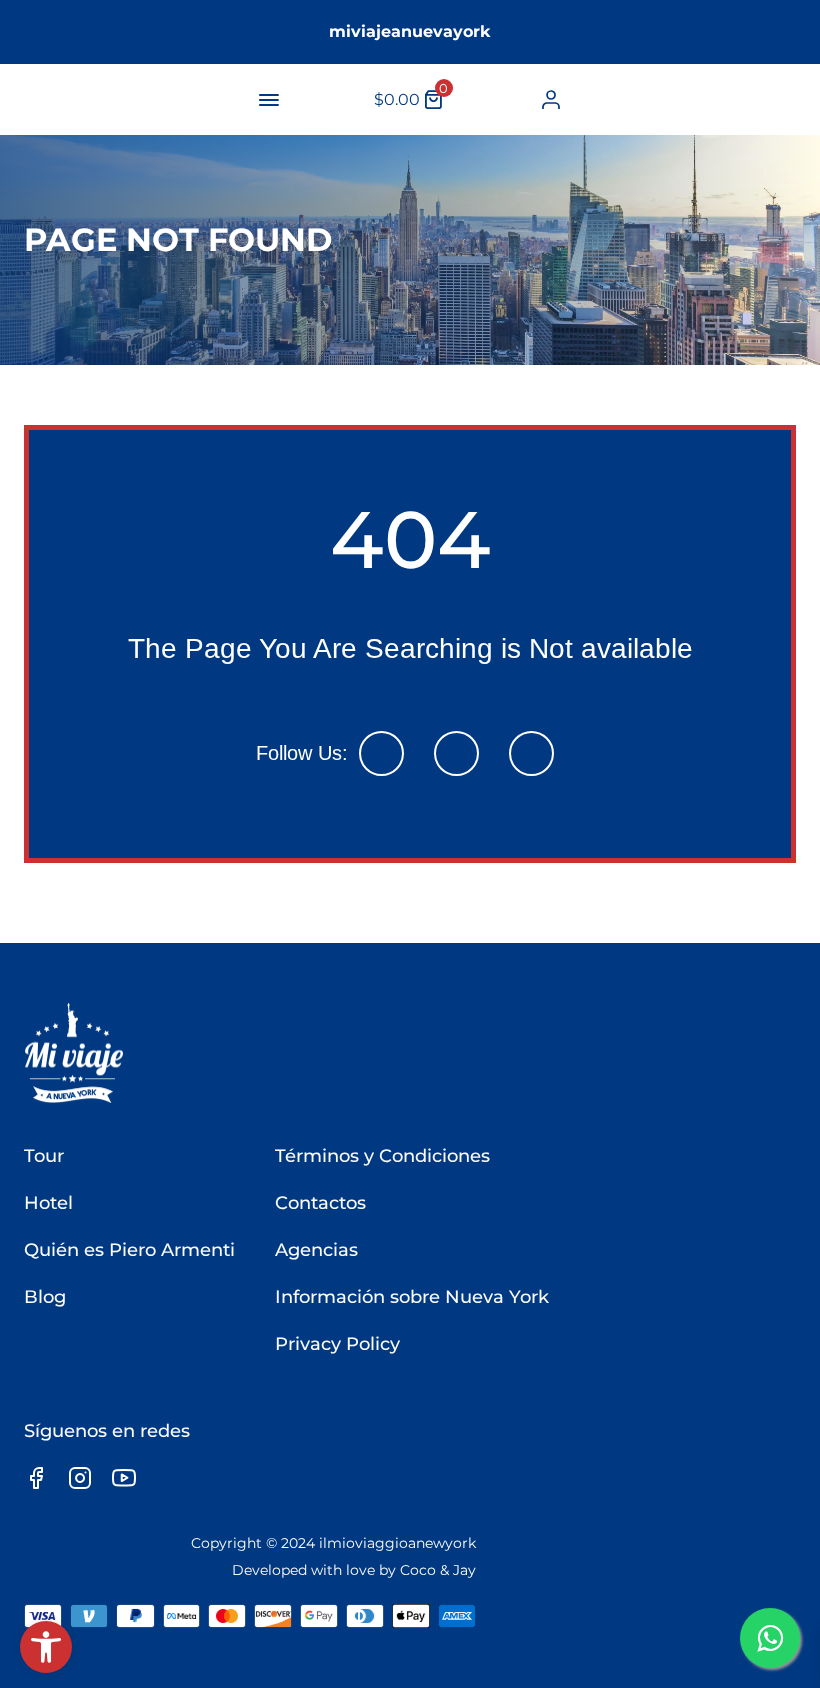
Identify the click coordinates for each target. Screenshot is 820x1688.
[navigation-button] (269, 100)
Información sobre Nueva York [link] (412, 1297)
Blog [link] (45, 1297)
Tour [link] (44, 1156)
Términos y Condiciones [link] (382, 1156)
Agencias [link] (316, 1250)
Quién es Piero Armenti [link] (129, 1250)
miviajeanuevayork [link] (410, 31)
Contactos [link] (320, 1203)
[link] (46, 1647)
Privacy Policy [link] (337, 1344)
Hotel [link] (48, 1203)
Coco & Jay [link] (438, 1570)
